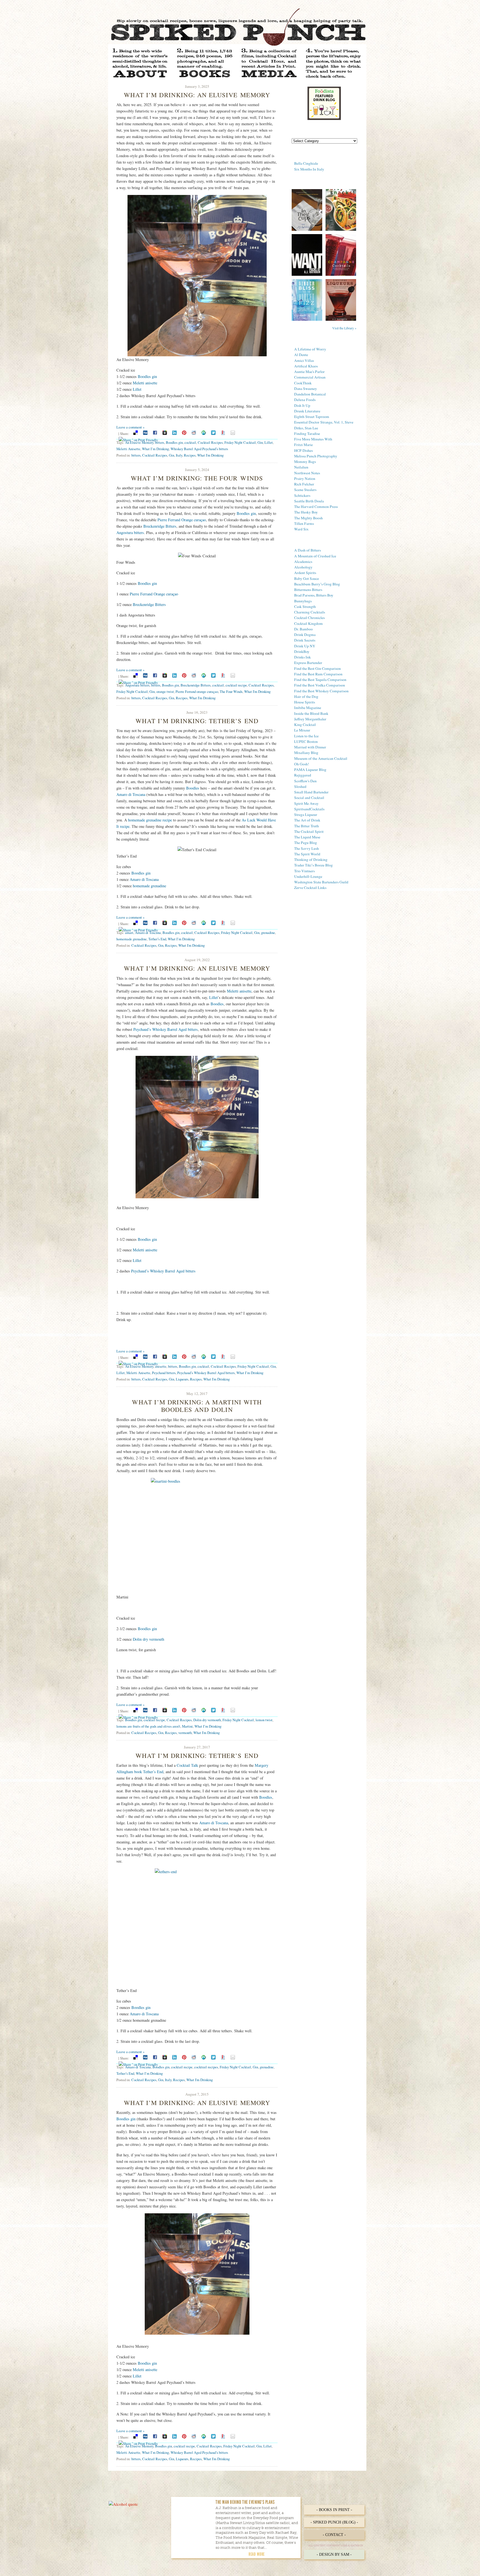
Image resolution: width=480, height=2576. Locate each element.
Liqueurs (182, 1379)
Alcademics (303, 562)
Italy (179, 455)
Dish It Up (302, 405)
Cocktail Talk (187, 1765)
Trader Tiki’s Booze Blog (313, 865)
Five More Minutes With (313, 439)
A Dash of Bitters (307, 550)
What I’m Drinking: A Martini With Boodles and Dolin (197, 1406)
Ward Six (301, 529)
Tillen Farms (304, 523)
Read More (257, 2554)
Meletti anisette (145, 383)
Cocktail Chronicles (309, 618)
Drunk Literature (307, 411)
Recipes (190, 455)
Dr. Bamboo (303, 629)
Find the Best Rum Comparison (318, 674)
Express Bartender (308, 663)
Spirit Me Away (306, 803)
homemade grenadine (149, 886)
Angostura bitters (130, 533)
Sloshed (300, 786)
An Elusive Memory (139, 442)
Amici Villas (304, 360)
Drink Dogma (305, 635)
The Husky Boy (306, 512)
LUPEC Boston (306, 741)
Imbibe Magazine (308, 708)
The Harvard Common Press (316, 507)
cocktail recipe (236, 685)
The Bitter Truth (307, 826)
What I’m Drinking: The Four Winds (197, 478)
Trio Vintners (304, 871)
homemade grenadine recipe (150, 820)
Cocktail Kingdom (308, 623)
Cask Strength (305, 607)
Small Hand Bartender (311, 792)
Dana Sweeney (306, 389)
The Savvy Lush (307, 848)
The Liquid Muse (307, 837)
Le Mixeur (302, 730)
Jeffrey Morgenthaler (310, 719)
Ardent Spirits (305, 573)
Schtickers (302, 495)
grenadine (268, 933)
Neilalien (301, 467)
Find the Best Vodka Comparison (320, 685)
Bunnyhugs (303, 601)
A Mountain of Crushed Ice (315, 556)
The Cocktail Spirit (309, 831)
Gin (260, 442)
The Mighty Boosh (308, 518)
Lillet (137, 389)
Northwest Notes (307, 473)
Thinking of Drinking (311, 859)
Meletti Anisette (128, 449)
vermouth (185, 1733)
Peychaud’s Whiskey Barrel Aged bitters (166, 1029)
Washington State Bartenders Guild (321, 882)
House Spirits (305, 702)
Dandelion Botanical (310, 394)
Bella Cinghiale (306, 163)
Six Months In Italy (309, 169)
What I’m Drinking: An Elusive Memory (197, 95)
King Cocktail (305, 725)
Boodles (193, 788)
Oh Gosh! (302, 764)
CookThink (303, 383)
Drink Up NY (305, 646)
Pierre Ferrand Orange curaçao (182, 520)
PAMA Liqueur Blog (310, 770)
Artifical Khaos (306, 366)
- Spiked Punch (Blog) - (334, 2522)
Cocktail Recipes (210, 442)
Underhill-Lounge (308, 876)
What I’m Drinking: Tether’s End (197, 721)
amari (129, 933)
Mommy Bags (305, 462)
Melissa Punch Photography (316, 456)
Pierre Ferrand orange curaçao (197, 691)
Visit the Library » (344, 328)
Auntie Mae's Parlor (309, 372)
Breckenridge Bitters (160, 526)
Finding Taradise (307, 433)
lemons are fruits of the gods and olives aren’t (148, 1726)
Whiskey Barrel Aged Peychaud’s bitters (199, 449)
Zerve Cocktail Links (310, 888)
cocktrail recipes (206, 2067)
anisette (161, 1366)
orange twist (165, 691)
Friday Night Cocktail (240, 442)
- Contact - (334, 2535)
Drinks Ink (302, 657)
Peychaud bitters (164, 1373)
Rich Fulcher (304, 484)
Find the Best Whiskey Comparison (321, 691)
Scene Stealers (305, 490)
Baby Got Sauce (307, 578)
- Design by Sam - (334, 2554)
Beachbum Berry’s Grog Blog (317, 584)
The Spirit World (307, 854)
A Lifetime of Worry (310, 349)
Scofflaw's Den (305, 781)
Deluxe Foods (305, 400)
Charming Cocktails (310, 612)
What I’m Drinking (155, 449)
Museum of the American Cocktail (321, 758)
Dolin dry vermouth (148, 1639)
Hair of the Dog (306, 696)
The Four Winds (231, 691)
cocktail (190, 442)
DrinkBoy (302, 651)
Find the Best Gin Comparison (317, 668)
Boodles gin (147, 376)
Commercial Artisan (310, 377)
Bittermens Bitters (308, 590)
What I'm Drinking (210, 455)
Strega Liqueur (306, 815)
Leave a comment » (130, 427)
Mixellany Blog (306, 753)
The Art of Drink (307, 820)
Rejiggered (303, 775)
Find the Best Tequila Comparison (320, 680)
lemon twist (264, 1720)
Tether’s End (157, 939)
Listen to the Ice (306, 736)
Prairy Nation (305, 478)
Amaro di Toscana (131, 794)
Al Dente (301, 355)
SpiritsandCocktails (309, 809)
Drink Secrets (305, 640)
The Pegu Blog (306, 843)
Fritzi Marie (303, 445)
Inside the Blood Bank (311, 713)
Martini (187, 1726)
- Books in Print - (334, 2510)
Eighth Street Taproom (312, 417)
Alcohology (303, 567)
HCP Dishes (303, 450)
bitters (160, 442)
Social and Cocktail (309, 798)
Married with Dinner (310, 747)
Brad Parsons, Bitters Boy (314, 595)
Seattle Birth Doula (309, 501)
